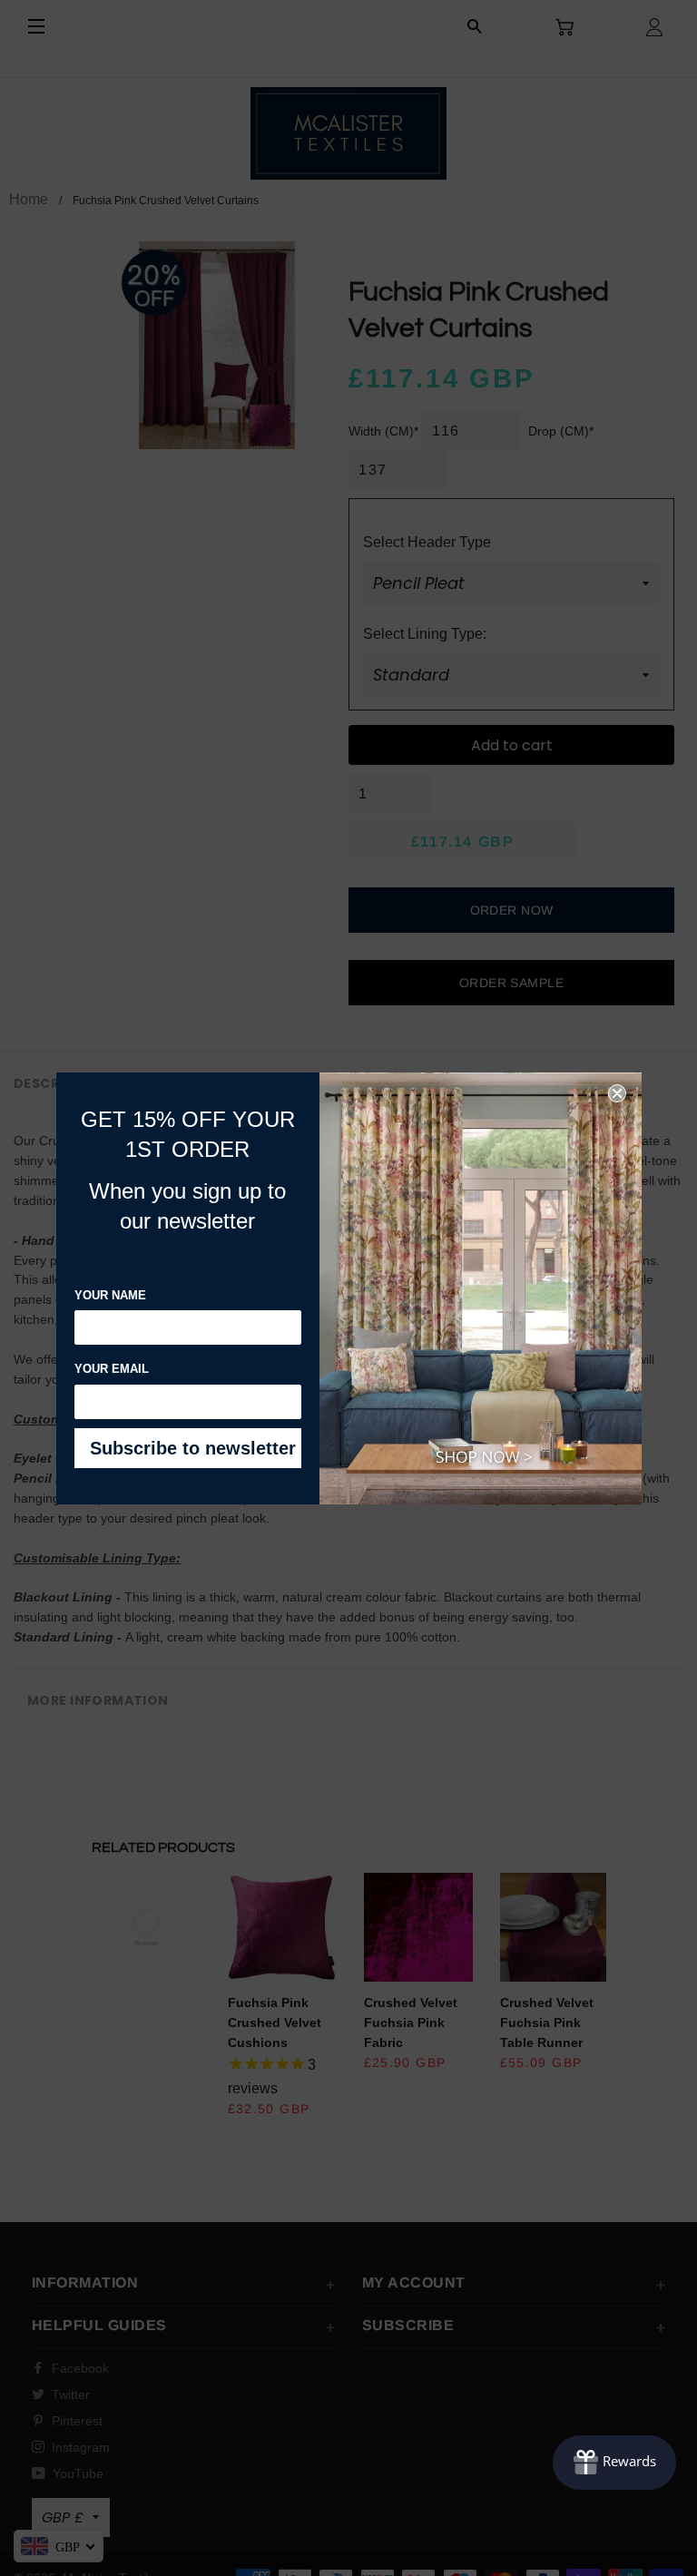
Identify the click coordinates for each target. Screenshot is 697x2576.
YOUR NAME (110, 1295)
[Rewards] (614, 2463)
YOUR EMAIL (112, 1369)
